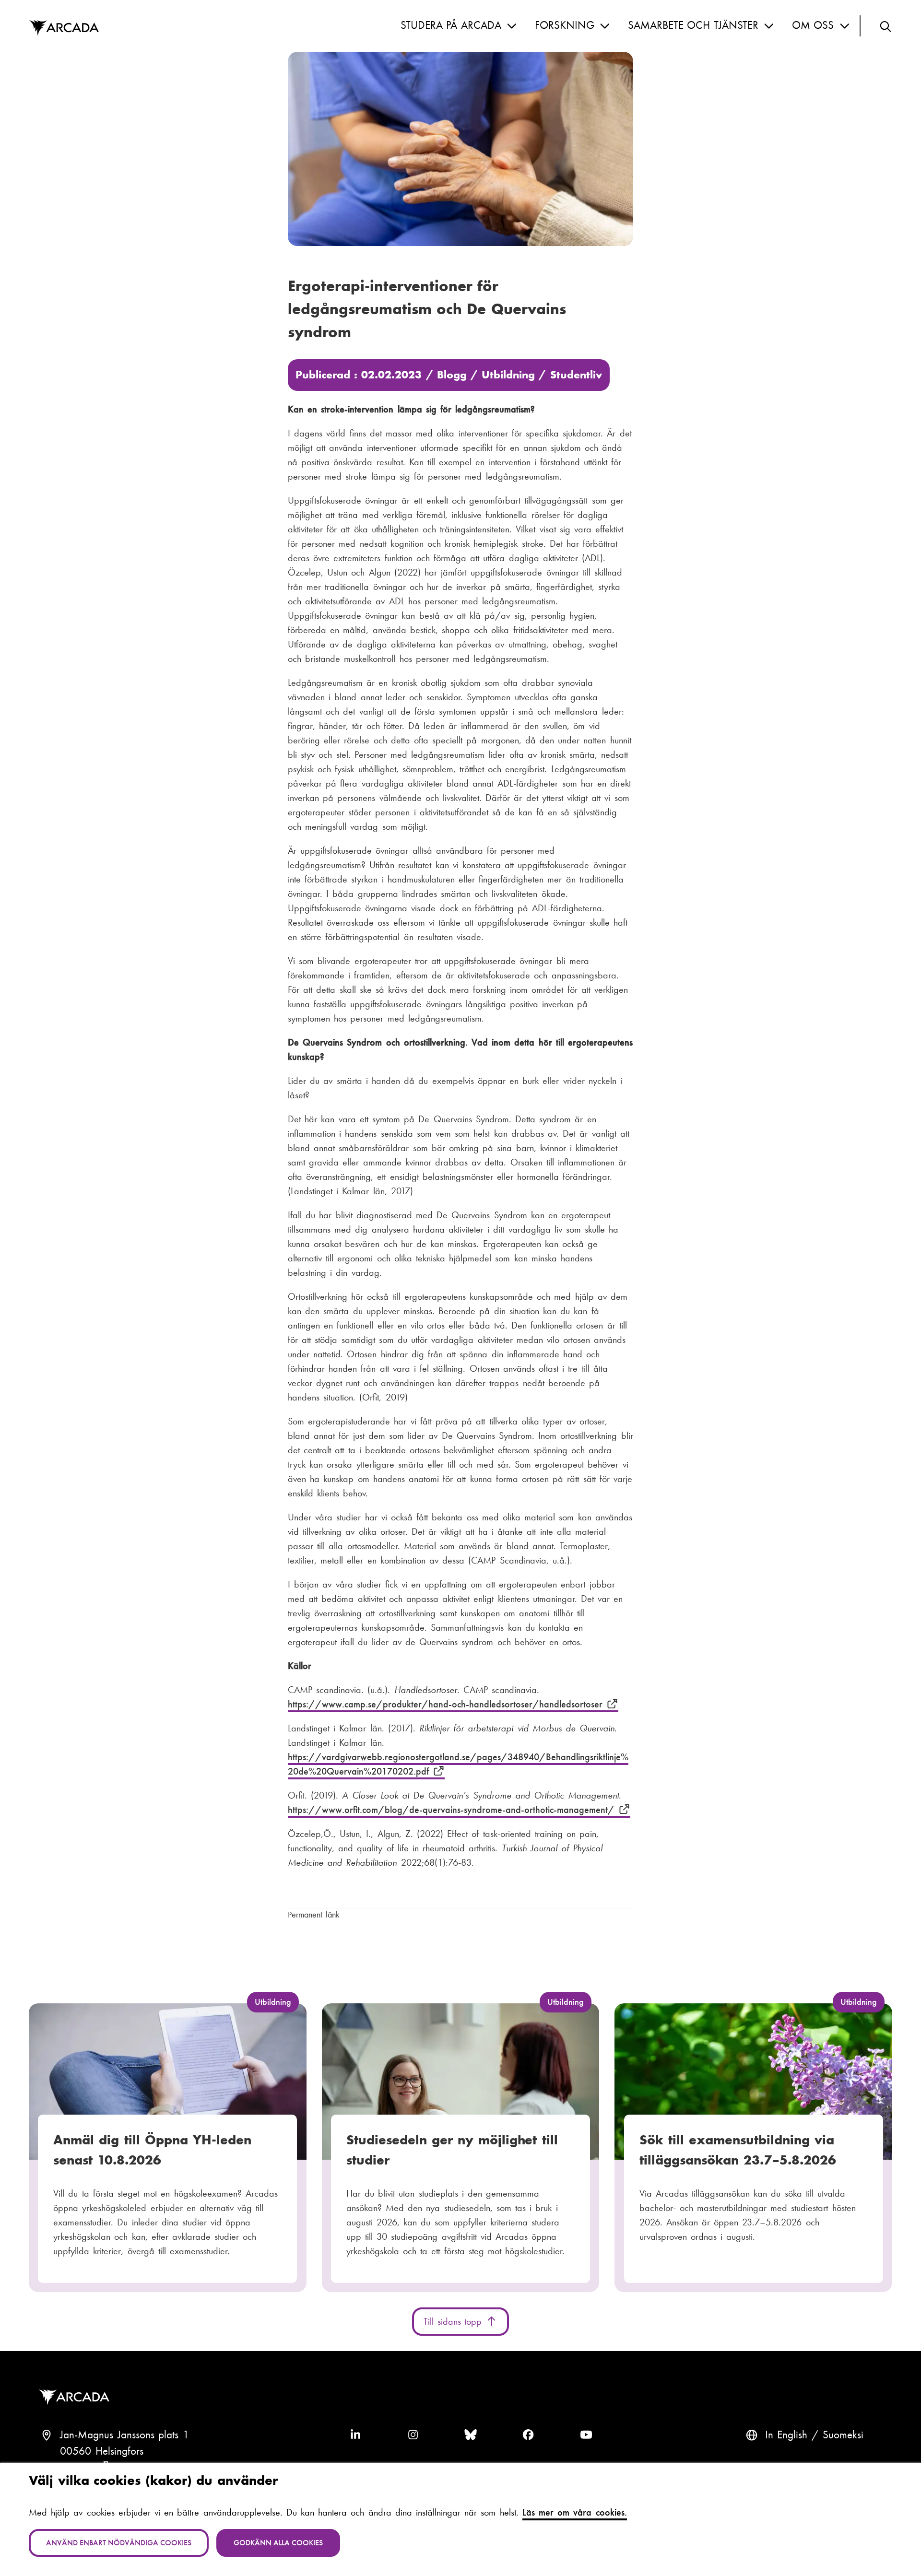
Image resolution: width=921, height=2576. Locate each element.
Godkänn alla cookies (278, 2543)
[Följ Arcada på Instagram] (413, 2435)
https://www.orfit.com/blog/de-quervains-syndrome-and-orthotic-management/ (453, 1810)
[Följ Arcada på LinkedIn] (355, 2435)
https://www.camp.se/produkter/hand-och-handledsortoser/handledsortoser (447, 1704)
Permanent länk (314, 1915)
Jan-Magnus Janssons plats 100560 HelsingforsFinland (124, 2451)
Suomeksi (843, 2435)
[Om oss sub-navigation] (845, 26)
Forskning (565, 25)
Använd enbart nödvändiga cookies (119, 2543)
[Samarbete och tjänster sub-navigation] (769, 26)
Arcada (64, 28)
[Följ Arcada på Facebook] (528, 2435)
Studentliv (576, 375)
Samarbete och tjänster (693, 25)
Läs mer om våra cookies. (575, 2512)
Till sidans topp (455, 2321)
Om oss (813, 25)
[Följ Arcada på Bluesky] (471, 2435)
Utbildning (508, 375)
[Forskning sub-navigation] (605, 26)
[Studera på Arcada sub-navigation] (512, 26)
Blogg (452, 375)
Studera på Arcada (451, 25)
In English (786, 2435)
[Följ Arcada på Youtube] (586, 2435)
